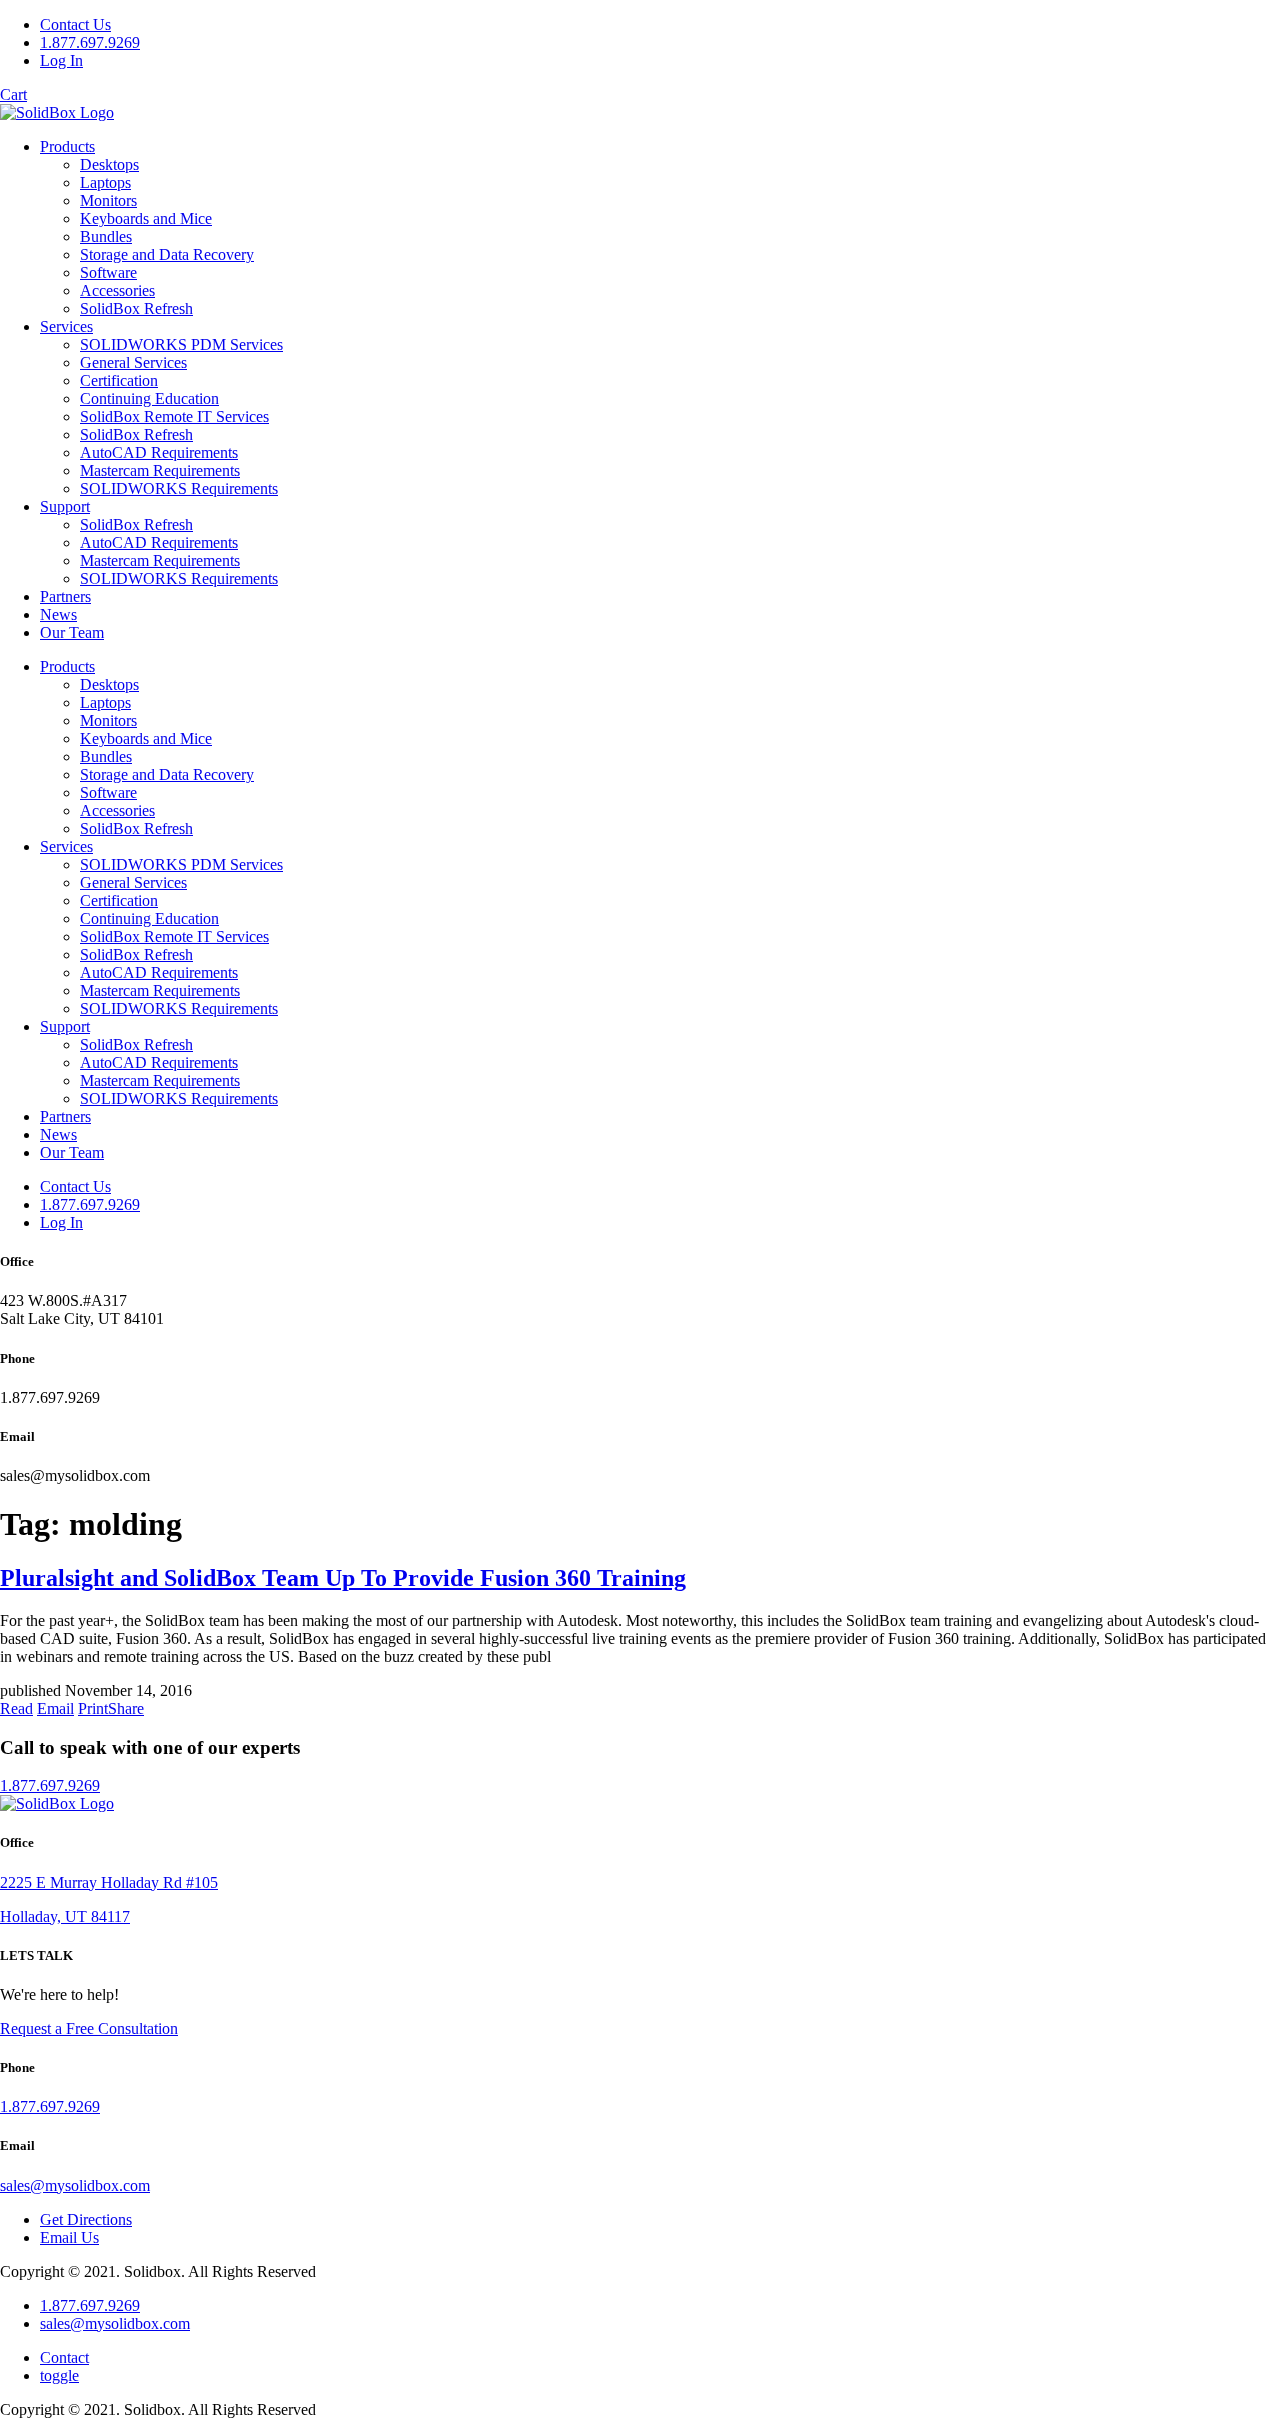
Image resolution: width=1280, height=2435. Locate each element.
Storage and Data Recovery (167, 254)
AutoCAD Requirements (159, 452)
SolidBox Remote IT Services (174, 416)
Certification (119, 380)
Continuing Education (149, 398)
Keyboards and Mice (146, 218)
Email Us (69, 2237)
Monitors (108, 200)
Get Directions (86, 2219)
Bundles (106, 236)
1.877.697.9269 (90, 42)
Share (126, 1708)
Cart (13, 94)
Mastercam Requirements (160, 470)
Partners (65, 596)
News (58, 614)
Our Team (72, 632)
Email (55, 1708)
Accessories (117, 290)
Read (16, 1708)
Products (67, 146)
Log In (61, 60)
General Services (133, 362)
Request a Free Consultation (89, 2028)
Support (65, 506)
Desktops (109, 164)
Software (108, 272)
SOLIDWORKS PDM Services (181, 344)
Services (66, 326)
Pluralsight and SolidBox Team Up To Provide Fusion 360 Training (343, 1578)
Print (93, 1708)
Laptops (105, 182)
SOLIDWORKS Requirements (179, 488)
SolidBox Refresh (136, 308)
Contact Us (75, 24)
